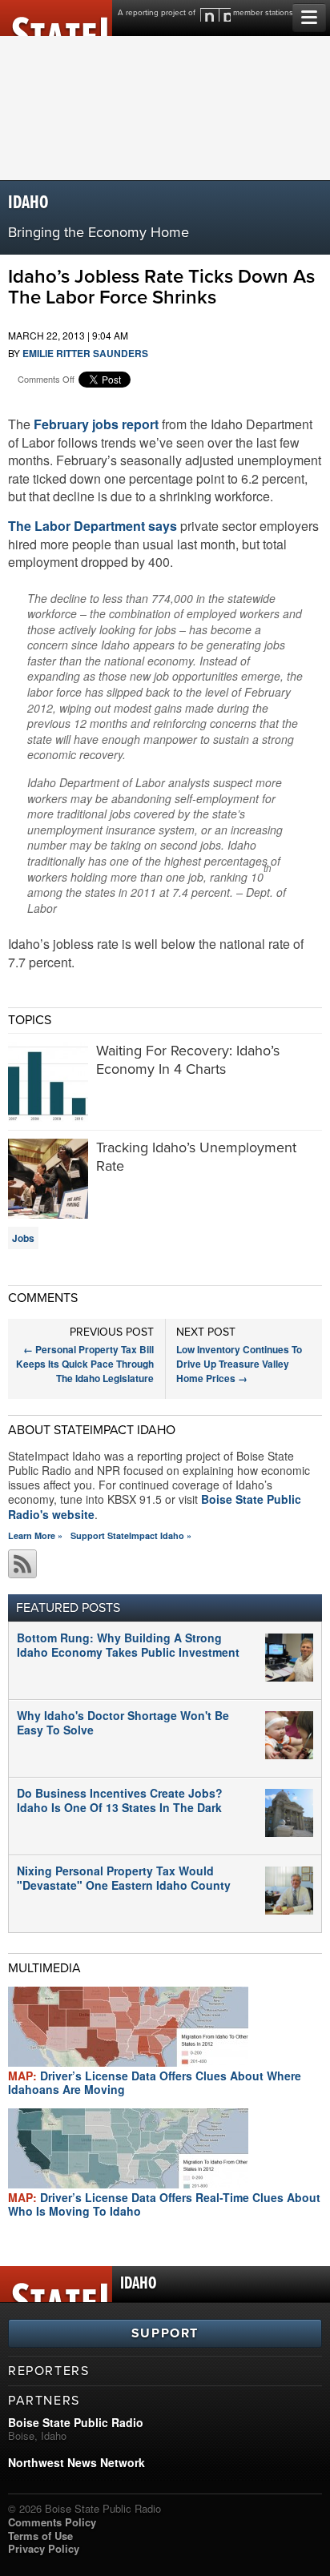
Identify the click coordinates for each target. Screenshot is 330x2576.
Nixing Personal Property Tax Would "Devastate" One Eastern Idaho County (124, 1878)
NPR (215, 15)
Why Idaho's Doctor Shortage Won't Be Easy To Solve (123, 1722)
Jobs (23, 1238)
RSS (22, 1564)
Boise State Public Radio (76, 2422)
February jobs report (96, 424)
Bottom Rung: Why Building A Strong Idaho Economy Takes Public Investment (128, 1645)
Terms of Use (40, 2536)
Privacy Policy (44, 2548)
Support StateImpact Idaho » (131, 1535)
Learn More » (35, 1535)
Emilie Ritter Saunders (85, 353)
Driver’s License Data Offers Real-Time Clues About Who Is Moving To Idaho (164, 2204)
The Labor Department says (93, 526)
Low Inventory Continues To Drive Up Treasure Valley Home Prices (239, 1364)
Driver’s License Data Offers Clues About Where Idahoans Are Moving (155, 2082)
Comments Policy (52, 2522)
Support (165, 2333)
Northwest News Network (76, 2462)
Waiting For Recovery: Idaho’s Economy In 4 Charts (188, 1060)
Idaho (28, 203)
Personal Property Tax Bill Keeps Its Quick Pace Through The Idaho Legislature (85, 1364)
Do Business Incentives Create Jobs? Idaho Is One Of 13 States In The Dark (120, 1800)
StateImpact (56, 18)
